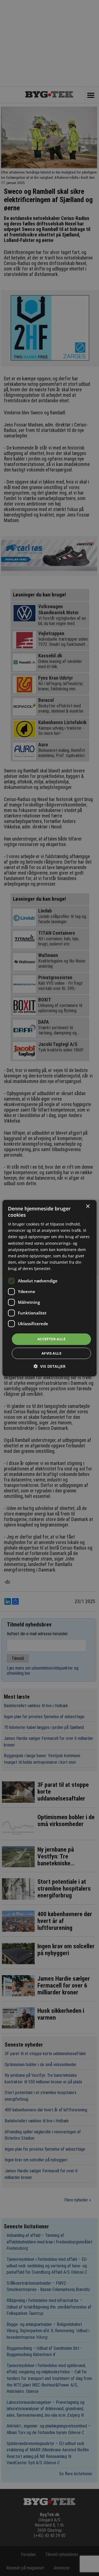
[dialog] (50, 1288)
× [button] (88, 1206)
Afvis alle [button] (51, 1353)
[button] (50, 1366)
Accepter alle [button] (51, 1339)
